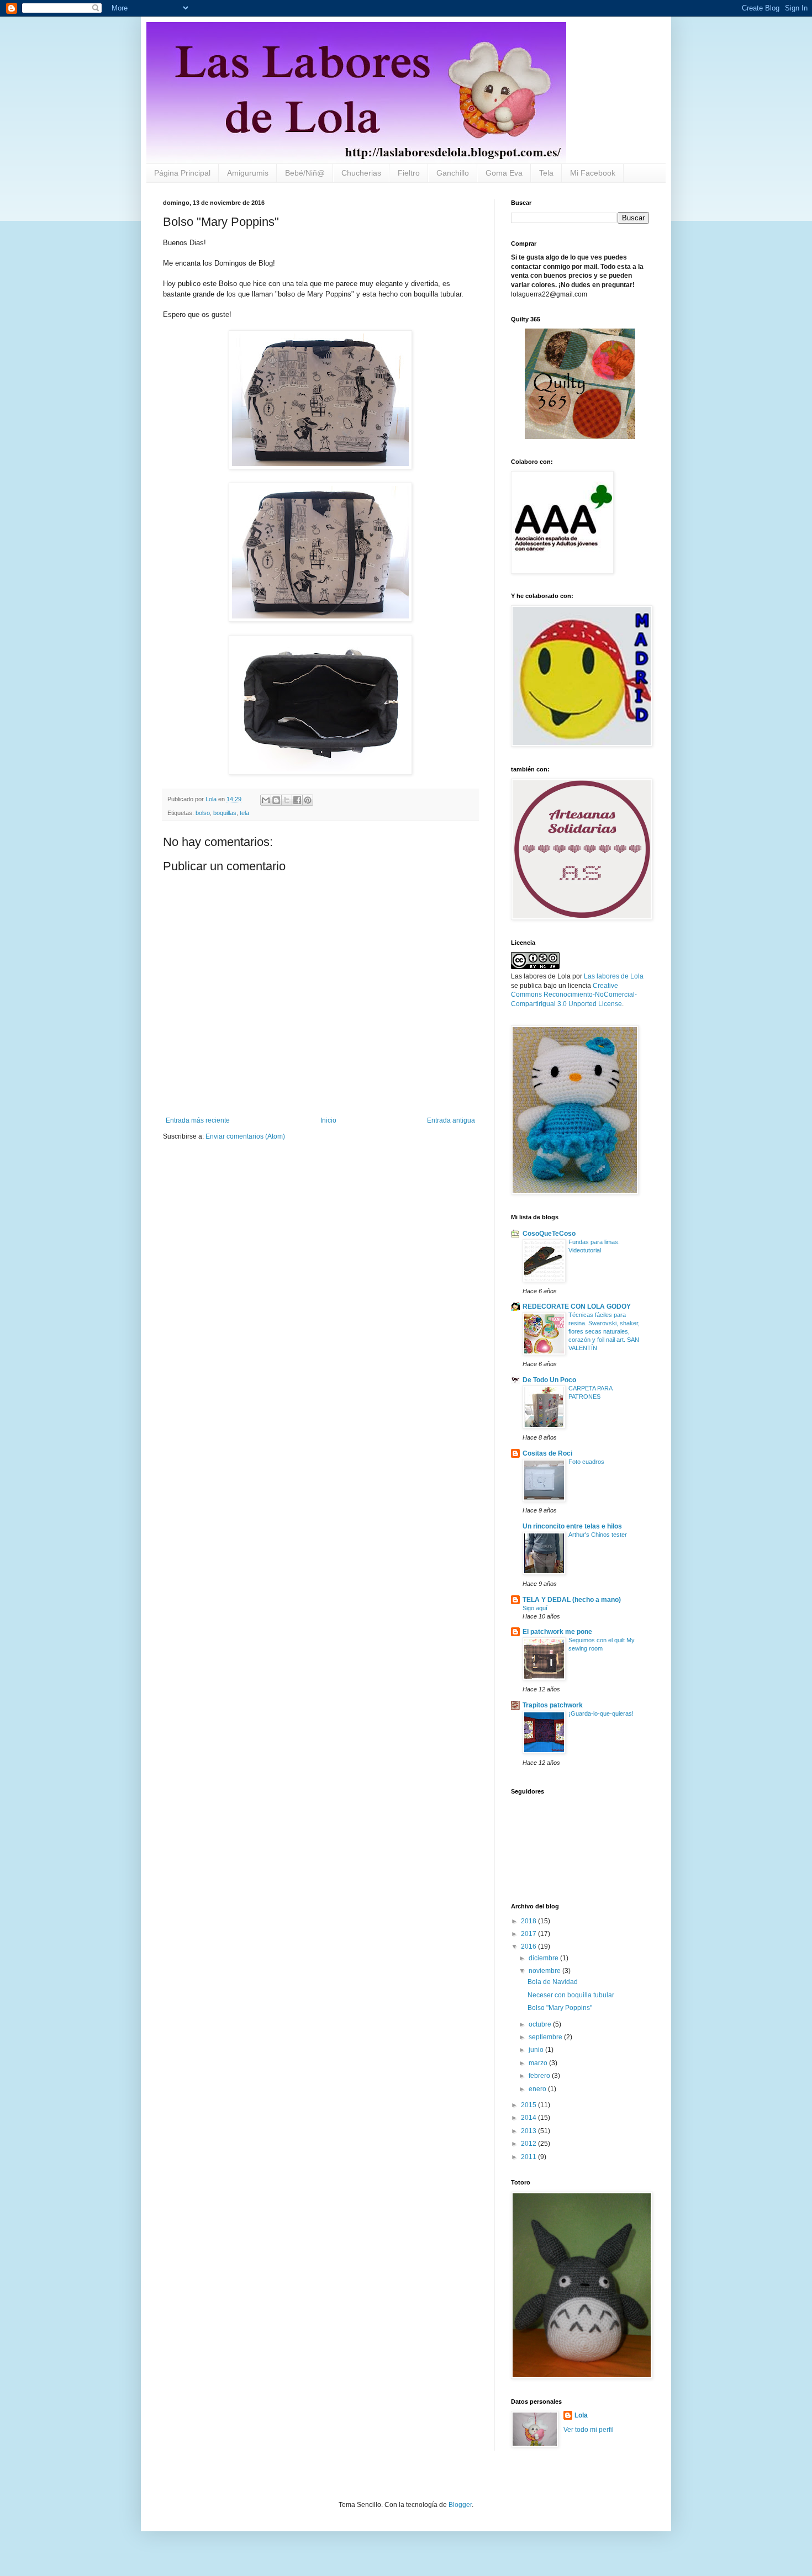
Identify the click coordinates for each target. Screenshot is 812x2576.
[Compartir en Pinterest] (308, 800)
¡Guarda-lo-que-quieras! (601, 1713)
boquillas (225, 813)
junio (537, 2050)
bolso (203, 813)
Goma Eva (504, 173)
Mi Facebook (593, 173)
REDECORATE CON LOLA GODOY (577, 1306)
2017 (529, 1934)
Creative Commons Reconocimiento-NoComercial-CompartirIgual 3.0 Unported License (574, 995)
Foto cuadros (586, 1462)
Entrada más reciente (198, 1120)
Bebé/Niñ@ (305, 173)
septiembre (546, 2037)
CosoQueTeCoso (549, 1234)
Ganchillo (453, 173)
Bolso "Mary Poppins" (560, 2008)
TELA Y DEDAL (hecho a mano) (572, 1600)
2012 (529, 2144)
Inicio (328, 1120)
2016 (529, 1946)
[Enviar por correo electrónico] (266, 800)
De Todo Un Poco (549, 1380)
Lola (581, 2415)
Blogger (460, 2505)
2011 (529, 2157)
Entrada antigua (451, 1120)
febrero (540, 2076)
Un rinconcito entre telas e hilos (572, 1526)
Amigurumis (248, 173)
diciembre (544, 1958)
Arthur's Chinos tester (598, 1535)
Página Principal (182, 173)
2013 (529, 2131)
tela (244, 813)
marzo (539, 2063)
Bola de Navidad (553, 1982)
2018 (529, 1921)
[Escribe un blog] (276, 800)
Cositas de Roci (547, 1453)
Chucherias (361, 173)
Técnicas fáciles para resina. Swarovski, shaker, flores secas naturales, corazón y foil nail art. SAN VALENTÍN (604, 1331)
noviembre (545, 1971)
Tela (546, 173)
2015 (529, 2105)
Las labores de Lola (614, 976)
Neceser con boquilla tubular (571, 1995)
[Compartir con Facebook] (297, 800)
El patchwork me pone (557, 1632)
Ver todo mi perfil (589, 2430)
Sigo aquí (535, 1608)
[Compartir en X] (287, 800)
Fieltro (409, 173)
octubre (541, 2024)
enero (538, 2089)
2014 (529, 2118)
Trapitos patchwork (553, 1705)
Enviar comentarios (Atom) (245, 1136)
